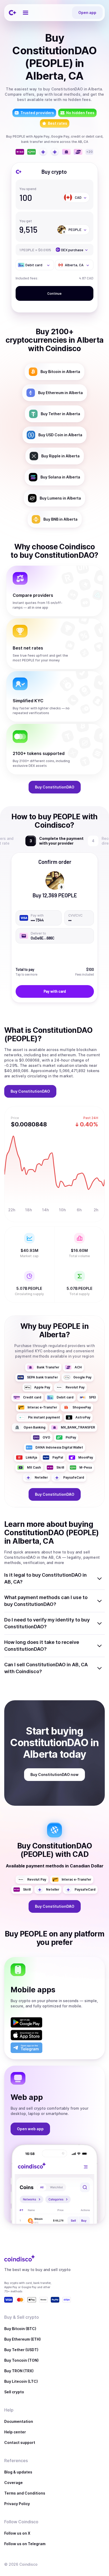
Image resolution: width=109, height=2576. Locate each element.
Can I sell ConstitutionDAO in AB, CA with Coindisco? (46, 1668)
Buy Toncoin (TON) (21, 2360)
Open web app (30, 2129)
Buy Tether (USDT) (21, 2350)
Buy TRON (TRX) (19, 2371)
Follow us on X (17, 2533)
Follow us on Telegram (25, 2544)
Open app (87, 13)
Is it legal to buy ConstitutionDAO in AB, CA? (46, 1578)
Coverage (13, 2483)
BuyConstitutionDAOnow (54, 1774)
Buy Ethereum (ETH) (22, 2339)
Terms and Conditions (25, 2493)
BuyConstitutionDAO (55, 787)
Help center (15, 2432)
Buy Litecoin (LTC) (21, 2381)
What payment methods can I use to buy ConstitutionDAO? (46, 1601)
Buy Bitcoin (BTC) (20, 2329)
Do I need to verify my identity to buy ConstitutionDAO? (47, 1623)
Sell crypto (14, 2392)
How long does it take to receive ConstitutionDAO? (42, 1646)
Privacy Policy (17, 2504)
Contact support (20, 2442)
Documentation (19, 2421)
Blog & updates (18, 2472)
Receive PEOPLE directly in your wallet (60, 841)
